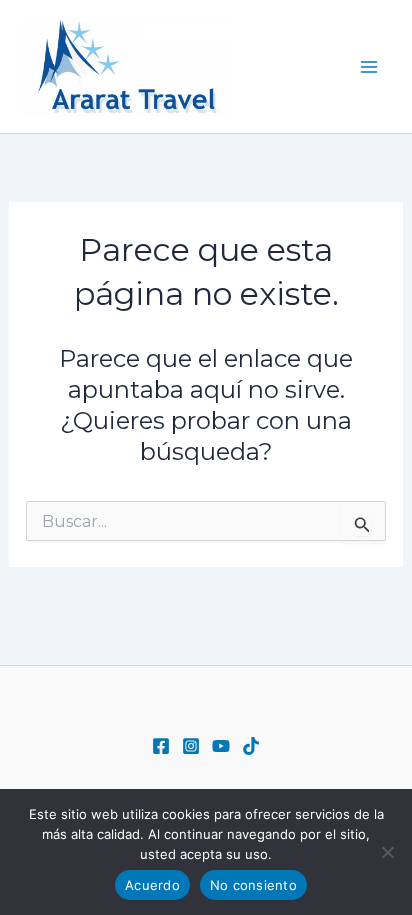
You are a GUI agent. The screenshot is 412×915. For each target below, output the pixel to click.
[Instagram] (191, 746)
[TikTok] (251, 746)
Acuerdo (152, 885)
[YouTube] (221, 746)
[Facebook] (161, 746)
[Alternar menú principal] (370, 67)
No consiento (253, 885)
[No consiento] (387, 852)
